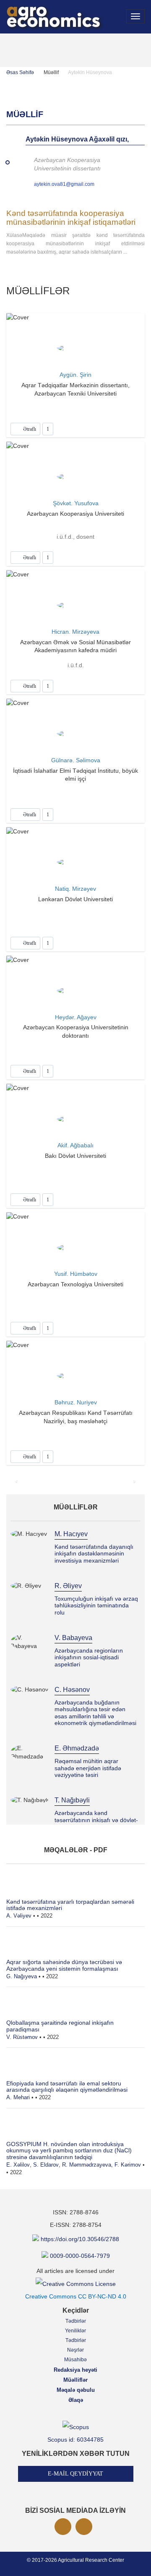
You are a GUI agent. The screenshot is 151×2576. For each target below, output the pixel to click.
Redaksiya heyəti (75, 2370)
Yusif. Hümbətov (76, 1274)
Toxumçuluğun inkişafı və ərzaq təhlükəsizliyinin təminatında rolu (96, 1606)
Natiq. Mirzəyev (75, 889)
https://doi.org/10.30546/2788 (80, 2239)
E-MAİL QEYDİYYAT (75, 2474)
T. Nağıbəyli (72, 1800)
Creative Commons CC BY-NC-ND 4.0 (76, 2296)
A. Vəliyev (19, 1916)
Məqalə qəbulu (76, 2390)
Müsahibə (75, 2360)
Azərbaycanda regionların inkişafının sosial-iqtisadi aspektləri (89, 1657)
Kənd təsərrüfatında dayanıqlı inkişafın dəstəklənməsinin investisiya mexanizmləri (94, 1554)
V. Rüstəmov (22, 2037)
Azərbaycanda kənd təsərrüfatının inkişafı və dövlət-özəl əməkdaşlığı (96, 1820)
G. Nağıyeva (22, 1976)
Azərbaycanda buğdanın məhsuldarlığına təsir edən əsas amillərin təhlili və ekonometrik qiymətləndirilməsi (95, 1713)
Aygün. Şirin (75, 375)
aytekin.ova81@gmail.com (64, 184)
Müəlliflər (75, 2380)
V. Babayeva (73, 1638)
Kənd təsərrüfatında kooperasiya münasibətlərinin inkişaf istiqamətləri (71, 218)
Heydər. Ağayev (76, 1017)
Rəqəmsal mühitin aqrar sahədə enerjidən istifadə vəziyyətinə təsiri (88, 1768)
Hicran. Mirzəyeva (75, 632)
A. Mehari (18, 2097)
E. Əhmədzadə (77, 1748)
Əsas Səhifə (20, 72)
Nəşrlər (75, 2350)
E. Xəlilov (18, 2165)
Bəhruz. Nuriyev (76, 1402)
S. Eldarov (46, 2165)
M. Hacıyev (71, 1534)
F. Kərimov (128, 2165)
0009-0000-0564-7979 (80, 2256)
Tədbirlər (76, 2321)
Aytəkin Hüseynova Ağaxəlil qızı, (77, 139)
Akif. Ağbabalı (75, 1145)
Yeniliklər (75, 2331)
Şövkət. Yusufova (76, 503)
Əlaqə (76, 2400)
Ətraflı (29, 429)
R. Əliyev (68, 1586)
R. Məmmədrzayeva (87, 2165)
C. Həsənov (72, 1690)
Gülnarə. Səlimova (76, 760)
